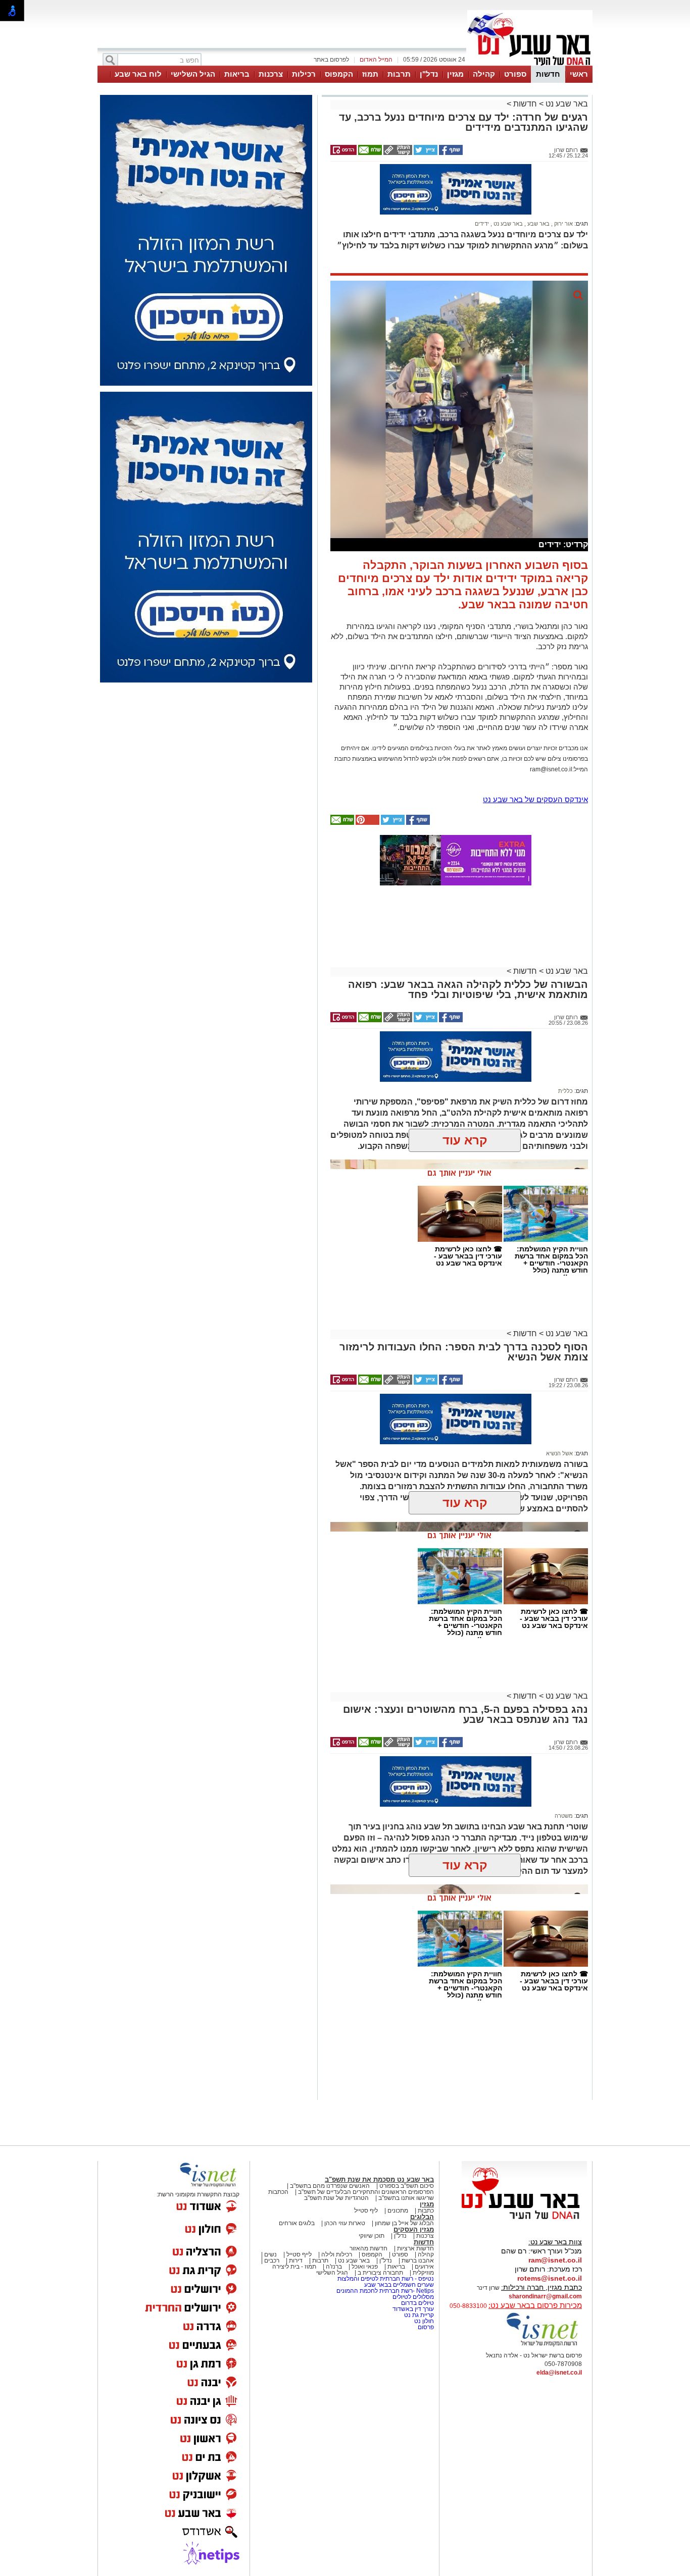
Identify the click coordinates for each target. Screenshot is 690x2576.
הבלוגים (422, 2217)
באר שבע (538, 224)
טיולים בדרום (417, 2303)
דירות (296, 2260)
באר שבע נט (566, 104)
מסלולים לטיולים (413, 2297)
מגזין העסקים (414, 2229)
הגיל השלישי (193, 74)
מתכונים (398, 2211)
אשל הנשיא (559, 1453)
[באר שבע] (530, 65)
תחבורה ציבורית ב (380, 2273)
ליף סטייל (366, 2211)
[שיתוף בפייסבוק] (450, 153)
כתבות (426, 2211)
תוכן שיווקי (372, 2236)
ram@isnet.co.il (555, 2260)
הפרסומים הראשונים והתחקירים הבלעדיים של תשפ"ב (365, 2192)
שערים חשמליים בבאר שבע (398, 2285)
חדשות (548, 74)
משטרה (564, 1816)
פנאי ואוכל (365, 2267)
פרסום (425, 2327)
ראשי (579, 74)
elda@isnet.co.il (559, 2373)
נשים (270, 2254)
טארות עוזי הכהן (345, 2223)
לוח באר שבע (138, 74)
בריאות (237, 74)
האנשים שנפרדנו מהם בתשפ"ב (330, 2186)
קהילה (484, 74)
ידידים (482, 224)
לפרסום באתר (331, 60)
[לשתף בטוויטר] (425, 153)
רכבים (272, 2260)
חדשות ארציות (415, 2248)
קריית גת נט (419, 2315)
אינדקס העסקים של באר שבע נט (535, 799)
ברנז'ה (334, 2267)
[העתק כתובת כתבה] (397, 153)
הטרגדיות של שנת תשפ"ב (336, 2198)
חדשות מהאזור (368, 2248)
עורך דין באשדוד (413, 2309)
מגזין (455, 74)
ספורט (515, 74)
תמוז (370, 74)
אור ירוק (563, 224)
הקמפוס (339, 74)
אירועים (424, 2267)
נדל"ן (429, 74)
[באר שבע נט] (524, 2220)
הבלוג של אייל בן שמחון (404, 2223)
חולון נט (423, 2321)
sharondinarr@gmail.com (545, 2296)
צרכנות (271, 74)
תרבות (399, 74)
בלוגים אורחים (297, 2223)
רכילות (304, 74)
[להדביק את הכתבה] (367, 823)
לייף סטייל (299, 2254)
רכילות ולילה (337, 2254)
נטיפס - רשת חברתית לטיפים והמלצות (386, 2279)
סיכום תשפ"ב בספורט (407, 2186)
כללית (565, 1091)
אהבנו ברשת (418, 2260)
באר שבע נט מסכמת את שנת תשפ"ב (379, 2179)
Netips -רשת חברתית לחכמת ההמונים (385, 2291)
